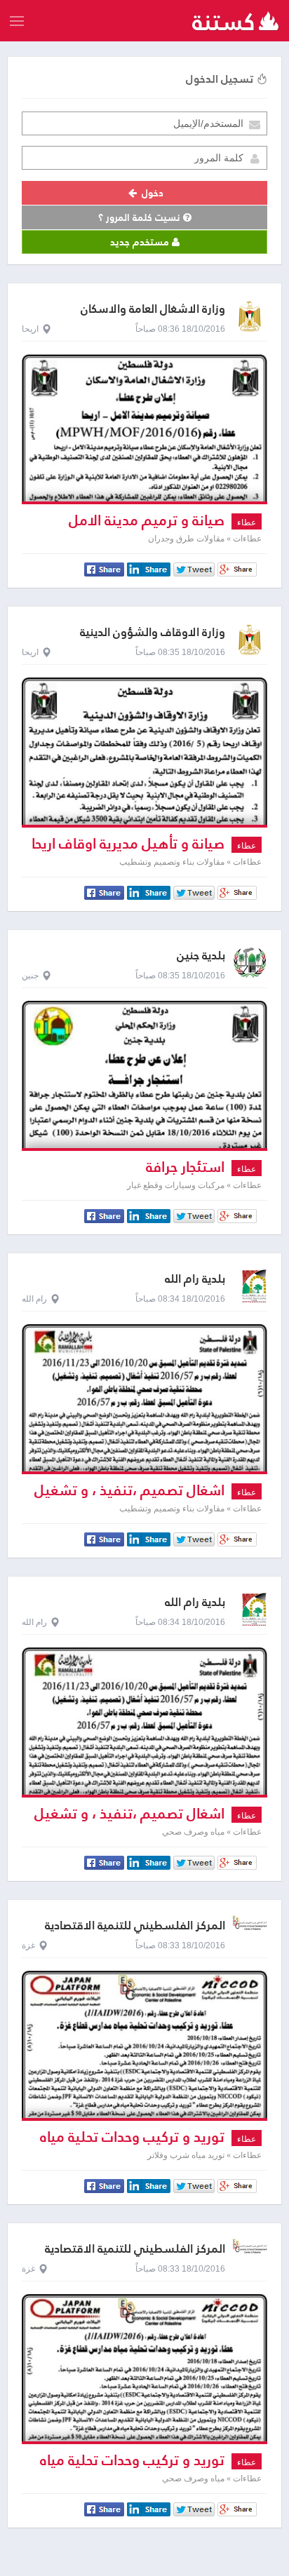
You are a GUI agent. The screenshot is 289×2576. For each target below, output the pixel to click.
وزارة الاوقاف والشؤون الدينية (153, 632)
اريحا (30, 329)
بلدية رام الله (195, 1279)
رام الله (34, 1299)
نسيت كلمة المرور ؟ (141, 217)
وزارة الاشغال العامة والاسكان (153, 309)
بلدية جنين (201, 956)
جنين (30, 976)
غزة (28, 1946)
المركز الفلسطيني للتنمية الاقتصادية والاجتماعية (135, 1932)
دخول (151, 193)
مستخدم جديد (141, 242)
